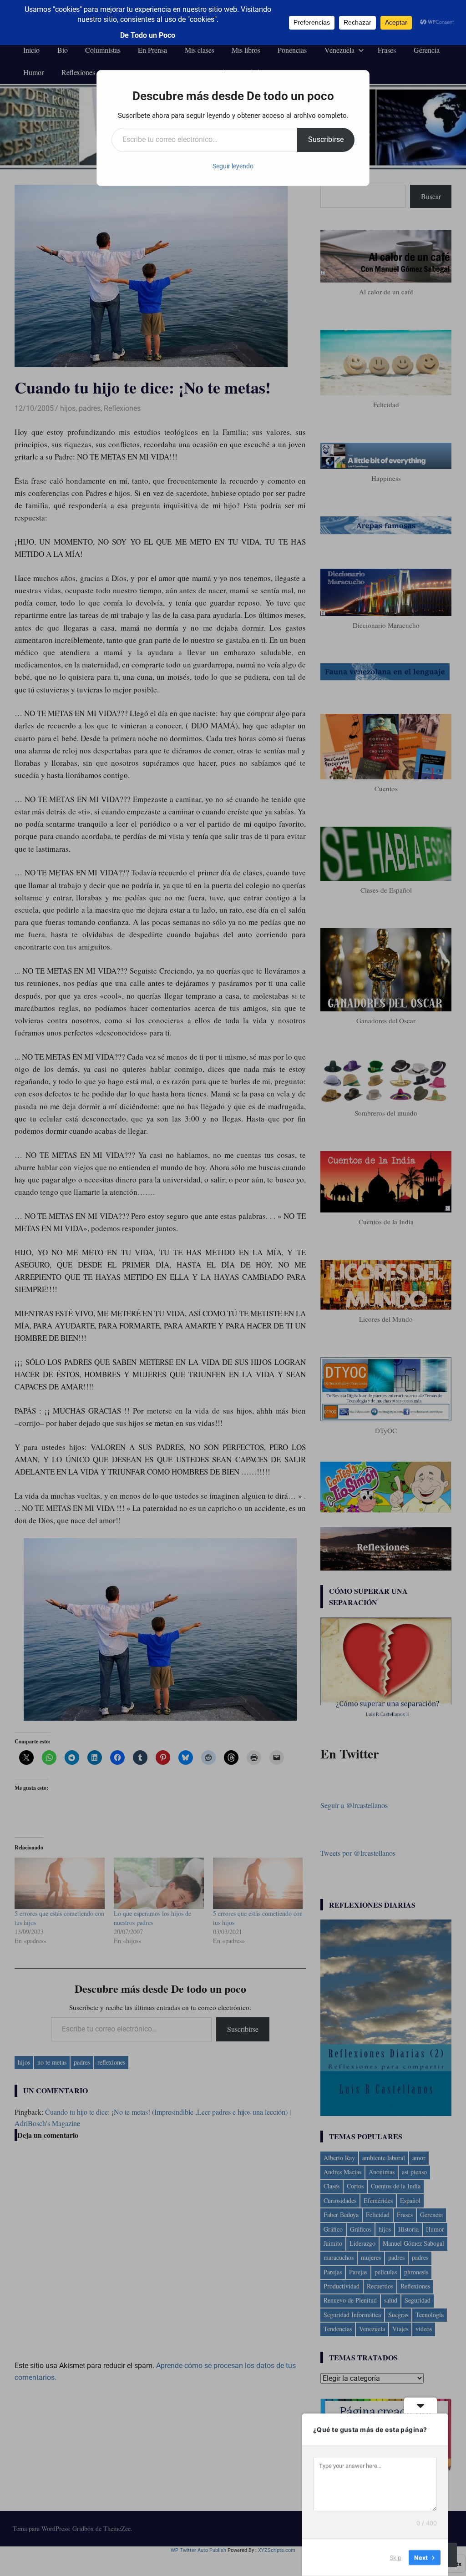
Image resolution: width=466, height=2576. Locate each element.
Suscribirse (326, 139)
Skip (395, 2557)
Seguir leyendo (233, 166)
